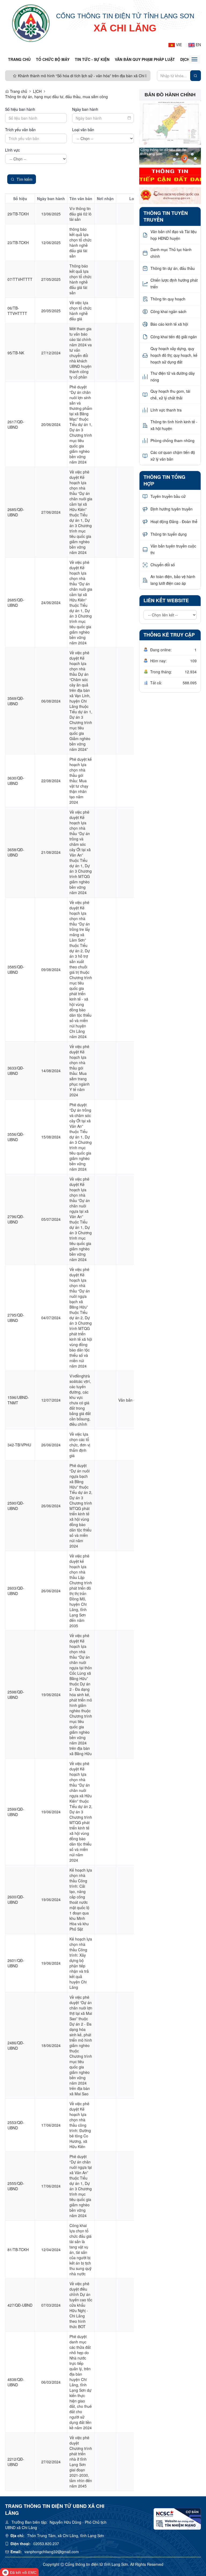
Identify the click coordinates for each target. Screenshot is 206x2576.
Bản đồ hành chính (170, 95)
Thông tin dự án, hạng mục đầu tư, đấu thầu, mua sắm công (56, 97)
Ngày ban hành (85, 109)
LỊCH (37, 91)
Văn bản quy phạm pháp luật (145, 59)
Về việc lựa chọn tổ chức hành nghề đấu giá (80, 311)
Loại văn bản (83, 130)
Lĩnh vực (12, 150)
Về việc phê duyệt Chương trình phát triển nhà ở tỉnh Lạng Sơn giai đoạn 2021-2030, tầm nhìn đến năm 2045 (81, 2462)
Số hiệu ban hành (20, 109)
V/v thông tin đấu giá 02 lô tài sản (80, 214)
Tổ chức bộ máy (53, 59)
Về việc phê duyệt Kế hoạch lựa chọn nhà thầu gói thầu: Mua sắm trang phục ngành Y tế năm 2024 (80, 1071)
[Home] (31, 23)
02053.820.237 (46, 2544)
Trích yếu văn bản (20, 130)
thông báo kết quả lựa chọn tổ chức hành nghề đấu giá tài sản (80, 242)
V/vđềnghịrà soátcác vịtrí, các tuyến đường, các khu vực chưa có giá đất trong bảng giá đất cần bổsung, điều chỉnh (80, 1400)
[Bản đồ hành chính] (170, 122)
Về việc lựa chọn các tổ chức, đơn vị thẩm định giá (80, 1445)
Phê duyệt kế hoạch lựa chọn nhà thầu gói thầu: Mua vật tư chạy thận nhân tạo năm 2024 (81, 781)
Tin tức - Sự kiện (92, 59)
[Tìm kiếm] (196, 76)
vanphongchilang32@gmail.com (52, 2552)
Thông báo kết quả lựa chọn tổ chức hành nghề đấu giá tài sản (80, 279)
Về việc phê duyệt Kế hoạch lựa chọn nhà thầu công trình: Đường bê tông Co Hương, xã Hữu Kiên (80, 2125)
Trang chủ (19, 59)
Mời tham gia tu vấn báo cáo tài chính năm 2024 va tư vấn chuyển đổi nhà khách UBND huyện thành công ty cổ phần (81, 353)
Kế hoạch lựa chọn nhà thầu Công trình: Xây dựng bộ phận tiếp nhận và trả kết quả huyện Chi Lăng (81, 1963)
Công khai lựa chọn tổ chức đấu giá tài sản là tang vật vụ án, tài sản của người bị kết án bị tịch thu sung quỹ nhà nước (80, 2250)
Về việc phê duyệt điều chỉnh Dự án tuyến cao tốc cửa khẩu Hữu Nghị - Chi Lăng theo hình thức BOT (81, 2305)
